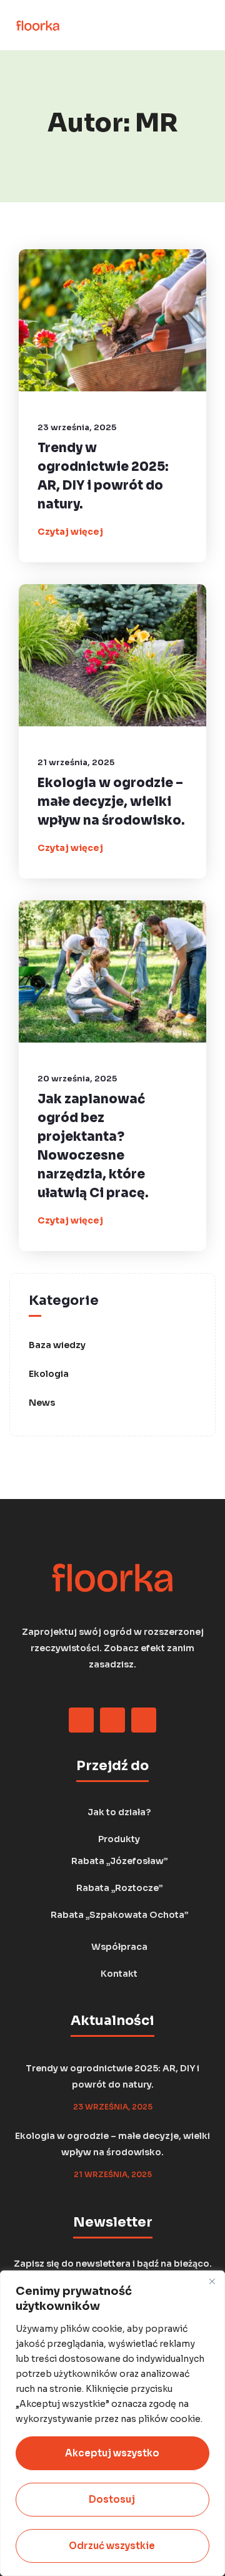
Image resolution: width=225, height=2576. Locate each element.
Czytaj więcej (70, 532)
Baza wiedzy (57, 1345)
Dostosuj (112, 2499)
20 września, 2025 (77, 1079)
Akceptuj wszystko (112, 2453)
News (42, 1403)
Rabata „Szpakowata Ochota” (119, 1915)
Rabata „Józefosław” (119, 1861)
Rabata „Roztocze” (119, 1888)
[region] (112, 2423)
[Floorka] (38, 25)
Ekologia (49, 1374)
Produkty (119, 1839)
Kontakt (119, 1974)
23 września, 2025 (77, 427)
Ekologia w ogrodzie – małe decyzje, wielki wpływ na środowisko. (111, 802)
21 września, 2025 (76, 762)
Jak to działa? (119, 1812)
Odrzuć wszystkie (112, 2546)
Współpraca (119, 1947)
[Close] (212, 2281)
